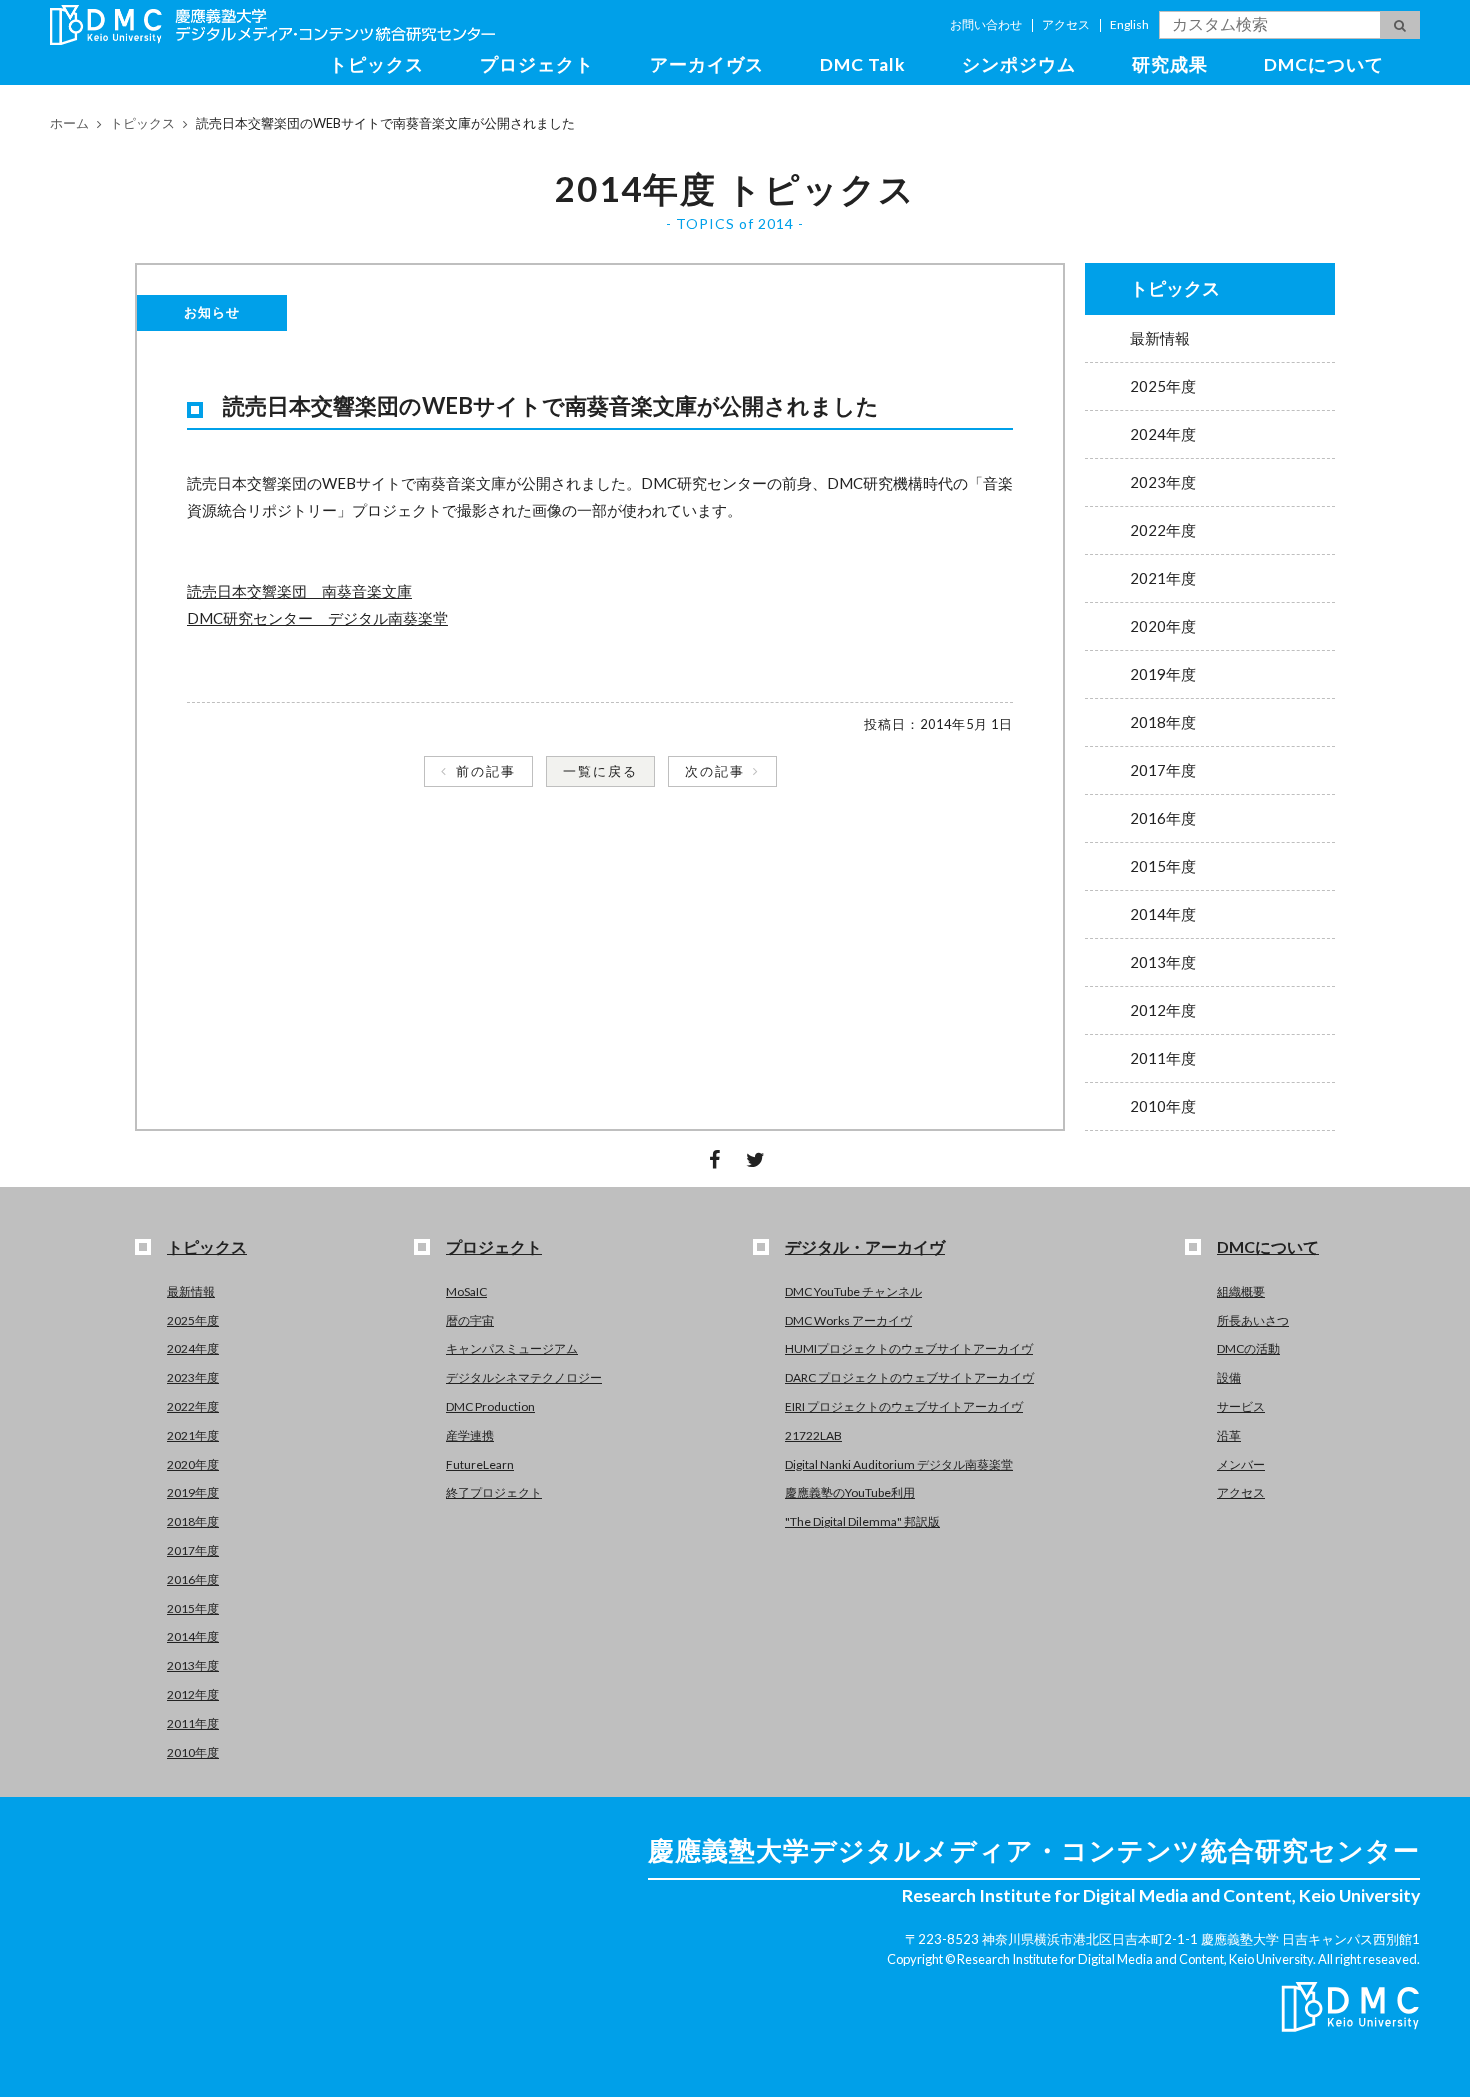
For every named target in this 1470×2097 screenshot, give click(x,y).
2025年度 (1163, 386)
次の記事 (715, 771)
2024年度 (1163, 434)
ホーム (69, 123)
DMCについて (1324, 64)
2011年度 (1163, 1058)
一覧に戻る (600, 771)
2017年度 (1163, 770)
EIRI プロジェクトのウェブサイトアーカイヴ (904, 1406)
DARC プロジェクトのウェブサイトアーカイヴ (909, 1377)
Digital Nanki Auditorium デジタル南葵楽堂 (899, 1464)
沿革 (1229, 1435)
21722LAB (813, 1435)
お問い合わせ (986, 24)
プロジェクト (537, 64)
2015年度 (1163, 866)
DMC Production (490, 1406)
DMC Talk (863, 64)
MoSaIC (466, 1291)
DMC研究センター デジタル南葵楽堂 (317, 618)
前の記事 (486, 771)
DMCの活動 (1248, 1348)
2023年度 (1163, 482)
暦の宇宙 (470, 1320)
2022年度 (1163, 530)
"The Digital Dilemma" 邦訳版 (862, 1521)
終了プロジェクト (494, 1492)
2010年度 (1163, 1106)
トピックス (376, 64)
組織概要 (1241, 1291)
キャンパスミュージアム (512, 1348)
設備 (1229, 1377)
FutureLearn (480, 1464)
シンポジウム (1019, 64)
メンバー (1241, 1464)
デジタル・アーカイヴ (865, 1246)
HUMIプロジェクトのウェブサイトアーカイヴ (909, 1348)
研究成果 (1170, 64)
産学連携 (470, 1435)
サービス (1241, 1406)
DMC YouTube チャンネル (853, 1291)
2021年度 (1163, 578)
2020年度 (1163, 626)
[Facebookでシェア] (714, 1159)
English (1129, 24)
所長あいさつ (1253, 1320)
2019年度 (1163, 674)
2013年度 (1163, 962)
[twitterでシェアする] (756, 1159)
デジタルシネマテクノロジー (524, 1377)
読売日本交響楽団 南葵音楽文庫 (299, 591)
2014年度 (1163, 914)
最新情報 (1160, 338)
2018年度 (1163, 722)
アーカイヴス (707, 64)
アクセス (1066, 24)
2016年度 (1163, 818)
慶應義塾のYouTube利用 (850, 1492)
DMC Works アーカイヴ (848, 1320)
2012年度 (1163, 1010)
